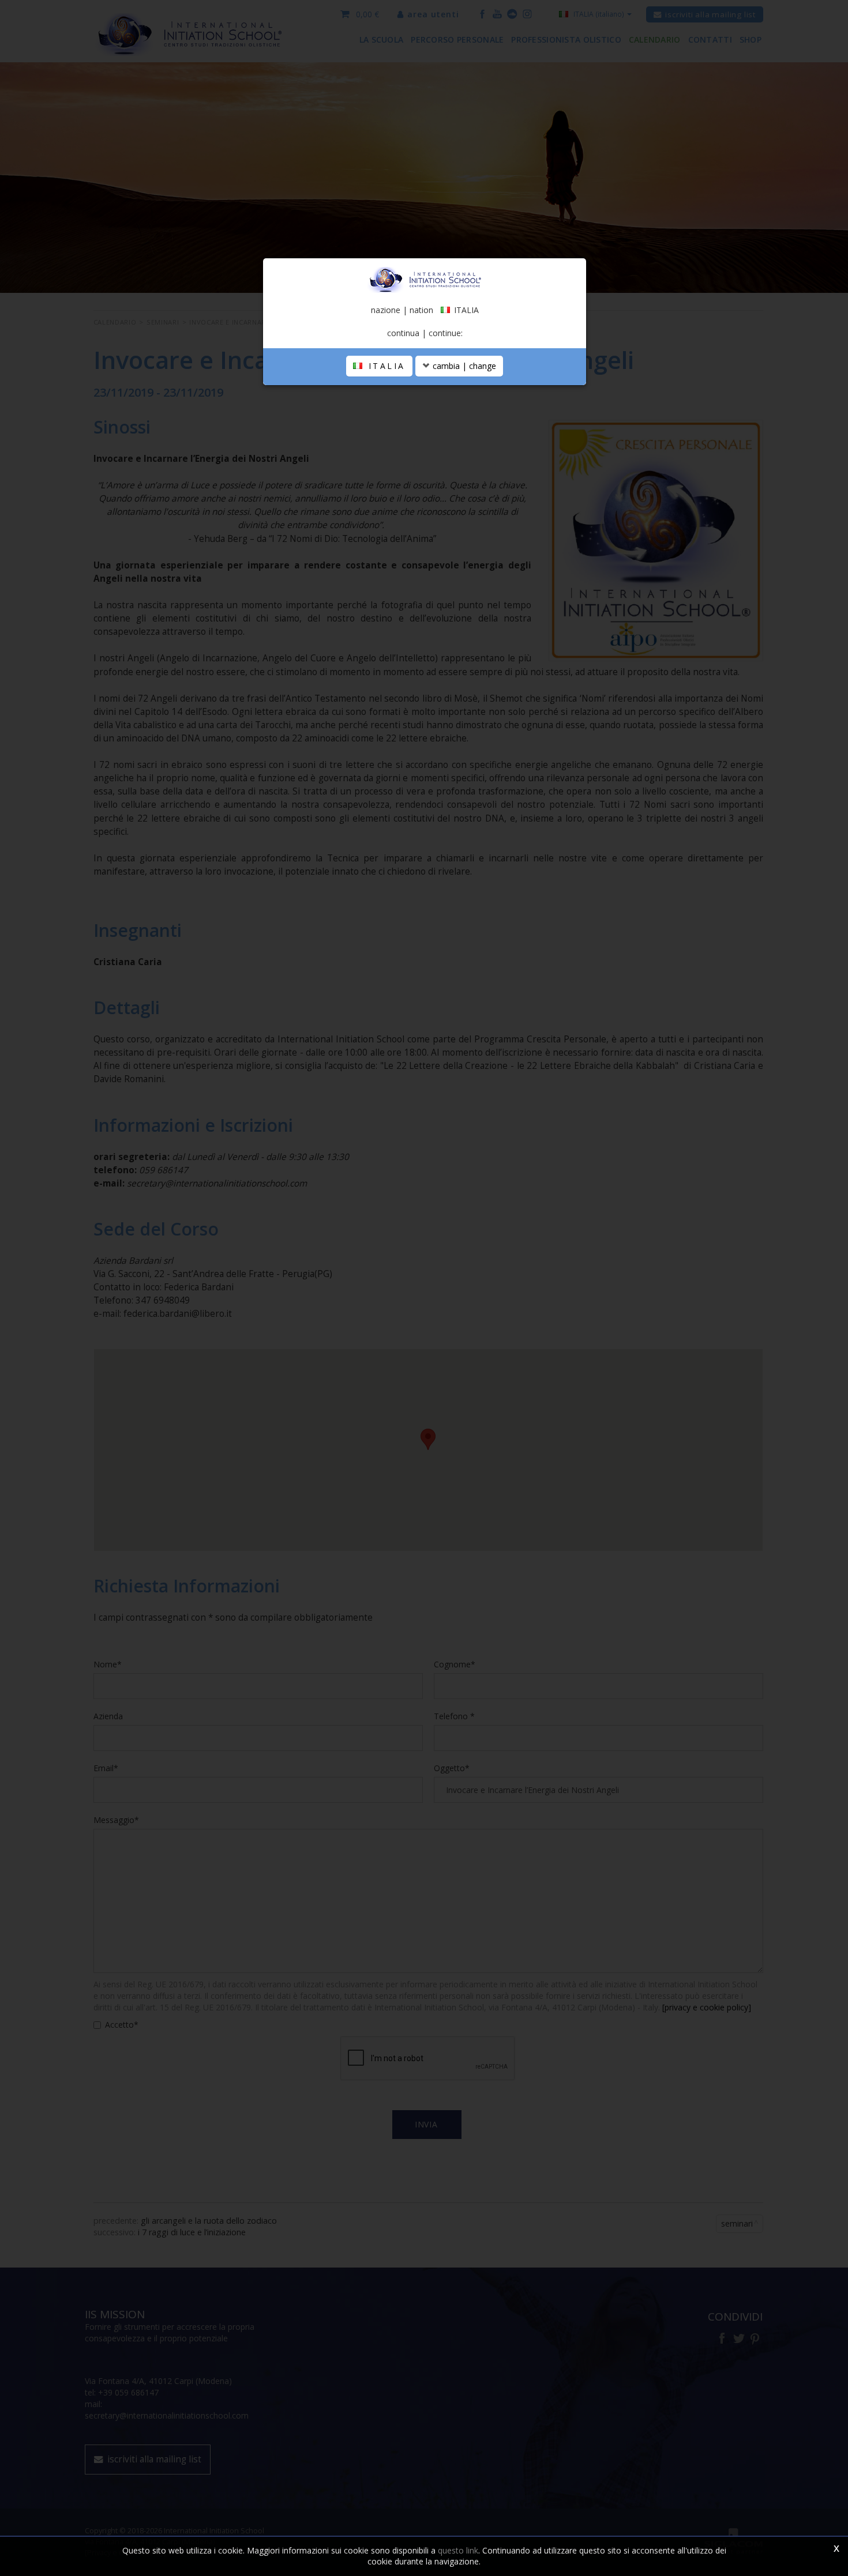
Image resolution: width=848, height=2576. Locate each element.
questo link (458, 2550)
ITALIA (385, 366)
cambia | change (463, 366)
